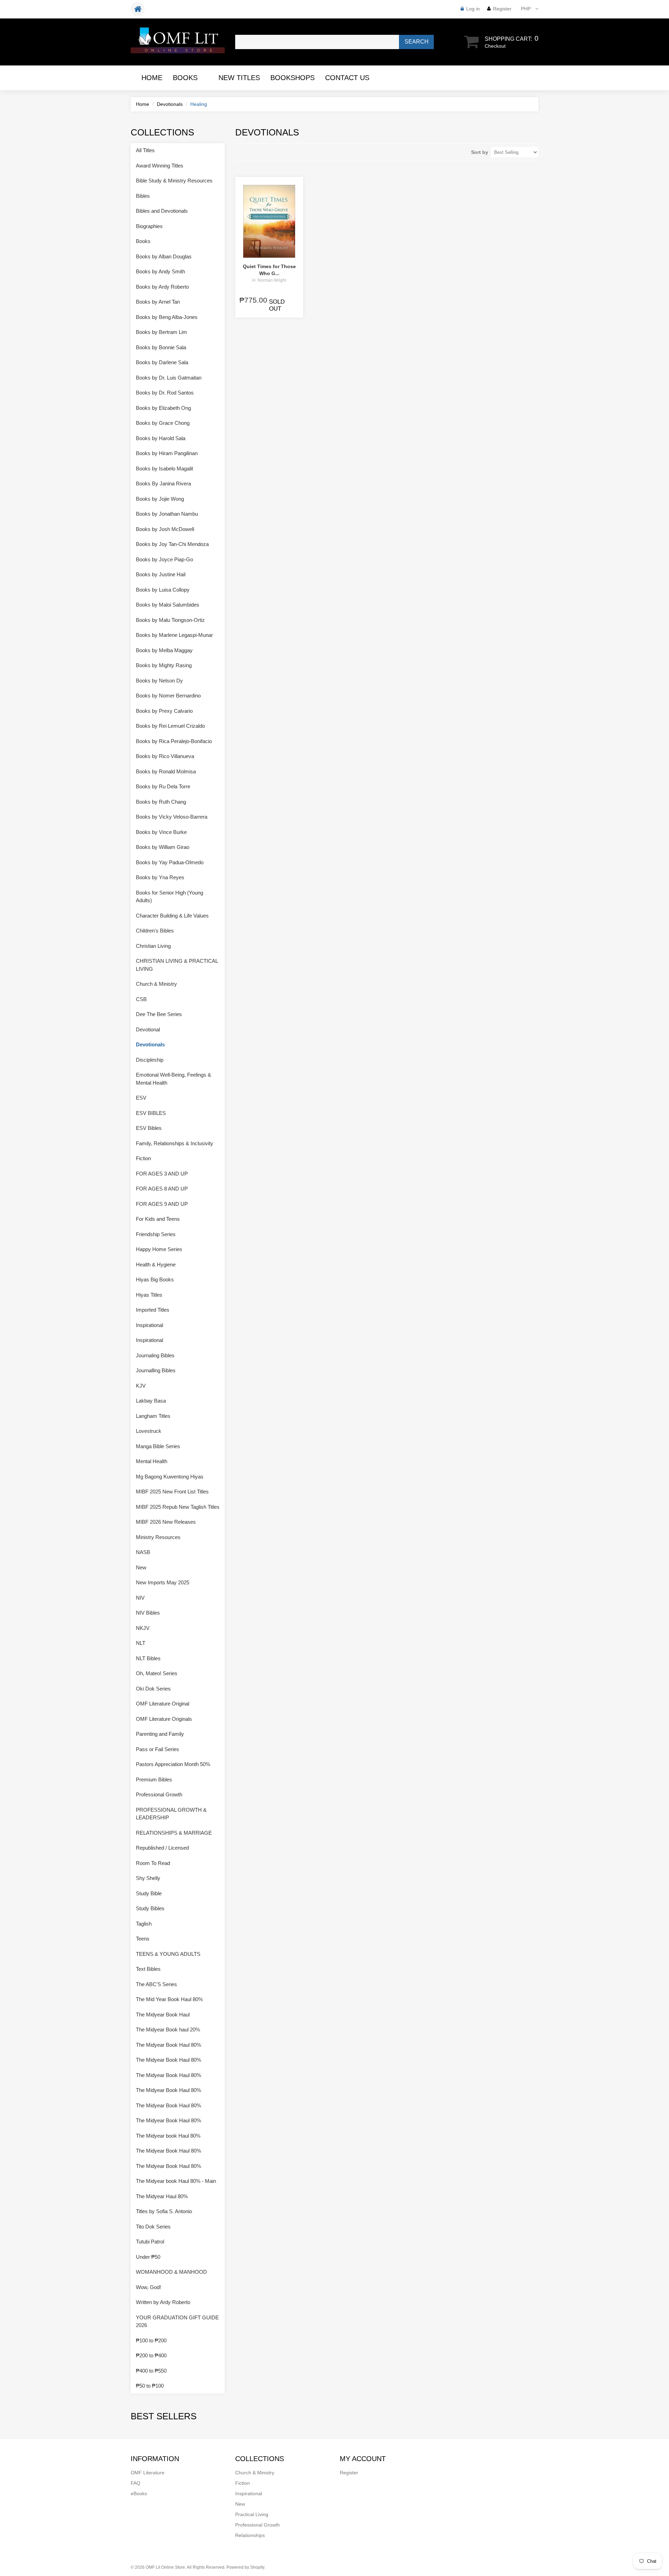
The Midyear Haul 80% (162, 2196)
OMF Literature (148, 2473)
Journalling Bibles (156, 1370)
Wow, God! (148, 2287)
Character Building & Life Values (172, 916)
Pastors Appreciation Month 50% (173, 1764)
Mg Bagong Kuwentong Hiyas (170, 1477)
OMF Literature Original (163, 1704)
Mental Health (152, 1461)
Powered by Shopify (245, 2567)
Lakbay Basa (151, 1401)
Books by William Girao (163, 847)
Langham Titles (153, 1416)
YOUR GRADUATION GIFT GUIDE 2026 (177, 2321)
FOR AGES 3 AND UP (162, 1174)
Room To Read (153, 1863)
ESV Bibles (149, 1128)
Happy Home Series (159, 1249)
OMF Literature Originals (164, 1719)
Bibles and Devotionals (162, 211)
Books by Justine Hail (161, 574)
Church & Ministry (156, 984)
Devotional (148, 1029)
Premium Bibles (154, 1779)
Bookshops (293, 78)
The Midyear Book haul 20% (168, 2029)
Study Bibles (150, 1908)
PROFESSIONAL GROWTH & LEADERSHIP (171, 1814)
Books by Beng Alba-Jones (167, 317)
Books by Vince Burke (161, 832)
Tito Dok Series (153, 2227)
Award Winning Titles (160, 166)
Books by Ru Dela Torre (163, 786)
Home (152, 78)
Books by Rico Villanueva (165, 756)
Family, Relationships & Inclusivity (175, 1143)
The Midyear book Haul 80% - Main (176, 2181)
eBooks (139, 2493)
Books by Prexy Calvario (164, 711)
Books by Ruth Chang (161, 802)
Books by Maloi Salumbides (168, 605)
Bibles (143, 196)
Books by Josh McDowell (165, 529)
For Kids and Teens (158, 1219)
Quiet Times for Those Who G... (269, 270)
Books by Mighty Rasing (164, 665)
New (141, 1567)
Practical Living (252, 2514)
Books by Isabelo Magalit (164, 469)
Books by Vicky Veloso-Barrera (172, 817)
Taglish (144, 1924)
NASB (143, 1552)
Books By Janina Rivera (163, 483)
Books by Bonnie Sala (161, 347)
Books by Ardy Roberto (162, 287)
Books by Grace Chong (163, 423)
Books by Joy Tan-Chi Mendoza (172, 544)
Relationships (250, 2535)
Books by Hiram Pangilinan (167, 453)
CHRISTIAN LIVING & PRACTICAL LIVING (177, 965)
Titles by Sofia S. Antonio (164, 2211)
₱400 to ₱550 (151, 2371)
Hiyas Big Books (155, 1279)
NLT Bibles (148, 1658)
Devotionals (170, 104)
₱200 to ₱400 (151, 2355)
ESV (141, 1098)
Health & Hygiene (156, 1264)
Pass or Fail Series (157, 1749)
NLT (141, 1643)
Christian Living (153, 946)
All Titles (145, 150)
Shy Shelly (148, 1878)
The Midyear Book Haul (163, 2015)
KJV (141, 1386)
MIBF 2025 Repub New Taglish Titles (178, 1507)
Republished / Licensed (162, 1848)
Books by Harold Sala (161, 438)
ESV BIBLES (151, 1113)
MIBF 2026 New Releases (166, 1522)
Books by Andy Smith (160, 271)
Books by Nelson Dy (159, 681)
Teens (143, 1939)
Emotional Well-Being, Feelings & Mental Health (174, 1079)
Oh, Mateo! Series (157, 1673)
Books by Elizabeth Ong (163, 408)
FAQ (136, 2483)
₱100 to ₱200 (151, 2340)
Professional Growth (159, 1794)
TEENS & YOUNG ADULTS (168, 1954)
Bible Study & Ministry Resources (174, 181)
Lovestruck (149, 1431)
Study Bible (149, 1893)
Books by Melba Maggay (164, 650)
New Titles (239, 78)
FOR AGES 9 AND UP (162, 1204)
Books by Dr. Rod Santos (165, 393)
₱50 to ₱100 (150, 2386)
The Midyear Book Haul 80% (168, 2045)
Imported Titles (153, 1310)
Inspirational (149, 1325)
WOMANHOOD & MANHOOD (171, 2272)
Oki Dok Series (153, 1689)
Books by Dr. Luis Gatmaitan (169, 378)
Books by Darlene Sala (162, 362)
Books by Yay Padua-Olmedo (170, 862)
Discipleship (150, 1060)
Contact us (347, 78)
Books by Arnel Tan (158, 302)
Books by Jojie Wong (160, 499)
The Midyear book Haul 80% (168, 2136)
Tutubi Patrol (150, 2242)
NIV (140, 1598)
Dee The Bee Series (159, 1014)
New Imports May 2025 (163, 1582)
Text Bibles (148, 1969)
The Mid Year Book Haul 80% (169, 1999)
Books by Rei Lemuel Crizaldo (170, 726)
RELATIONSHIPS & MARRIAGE (174, 1833)
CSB (141, 999)
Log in (473, 9)
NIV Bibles (148, 1613)
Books (185, 78)
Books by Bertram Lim (162, 332)
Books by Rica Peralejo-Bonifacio (174, 741)
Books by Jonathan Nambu (167, 514)
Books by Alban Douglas (164, 256)
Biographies (149, 226)
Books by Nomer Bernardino (168, 696)
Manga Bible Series (158, 1446)
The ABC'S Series (156, 1984)
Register (502, 9)
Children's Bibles (155, 931)
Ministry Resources (158, 1537)
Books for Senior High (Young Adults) (170, 897)
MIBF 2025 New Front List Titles (172, 1492)
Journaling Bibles (155, 1355)
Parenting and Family (160, 1734)
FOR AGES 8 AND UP (162, 1189)
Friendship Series (156, 1234)
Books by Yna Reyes (160, 877)
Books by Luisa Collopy (163, 590)
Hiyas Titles (149, 1295)
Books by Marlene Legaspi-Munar (174, 635)
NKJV (143, 1628)
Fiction (143, 1158)
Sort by (480, 152)
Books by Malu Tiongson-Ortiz (170, 620)
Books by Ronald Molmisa (166, 771)
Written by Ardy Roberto (163, 2302)
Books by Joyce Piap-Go (164, 559)
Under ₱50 (148, 2257)
